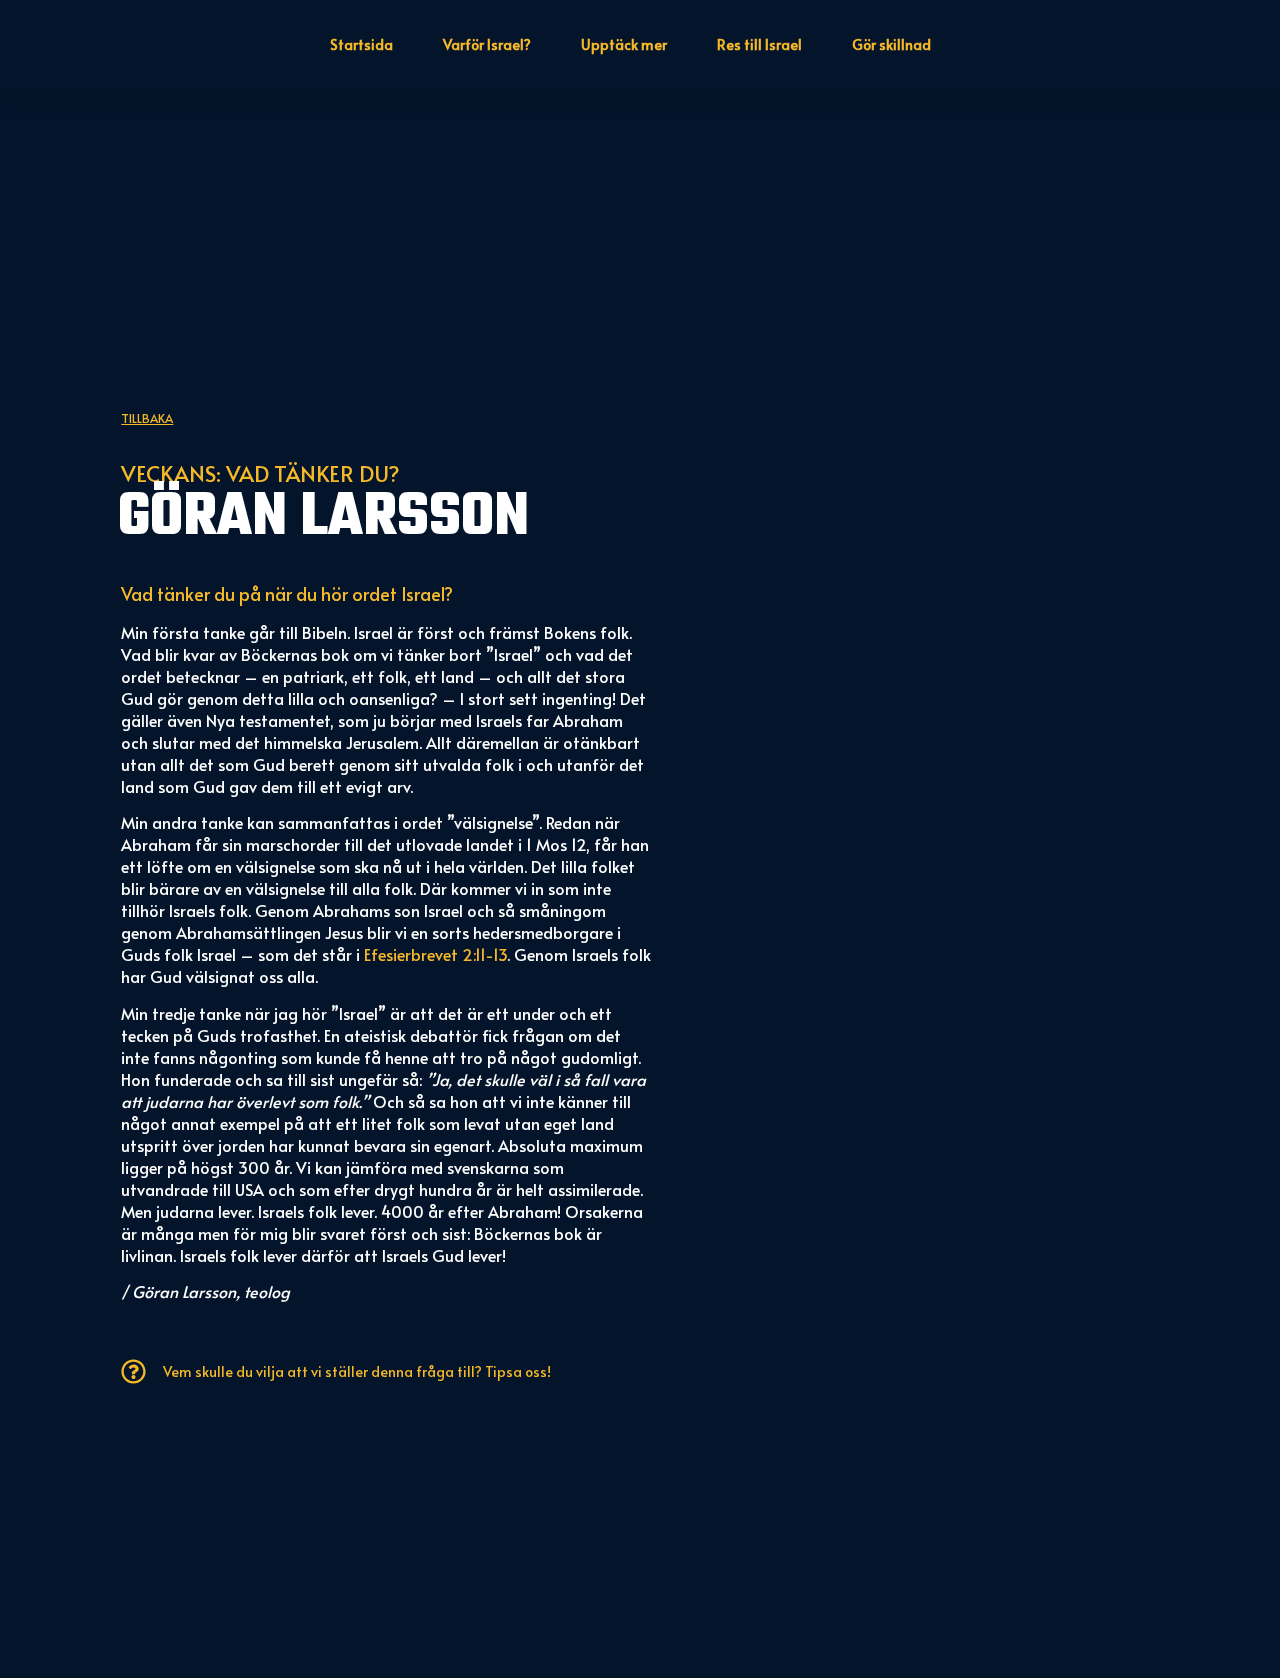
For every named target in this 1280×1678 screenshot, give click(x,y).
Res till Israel (759, 44)
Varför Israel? (487, 44)
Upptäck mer (624, 44)
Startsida (361, 44)
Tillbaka (147, 418)
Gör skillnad (891, 44)
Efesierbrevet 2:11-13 (435, 954)
